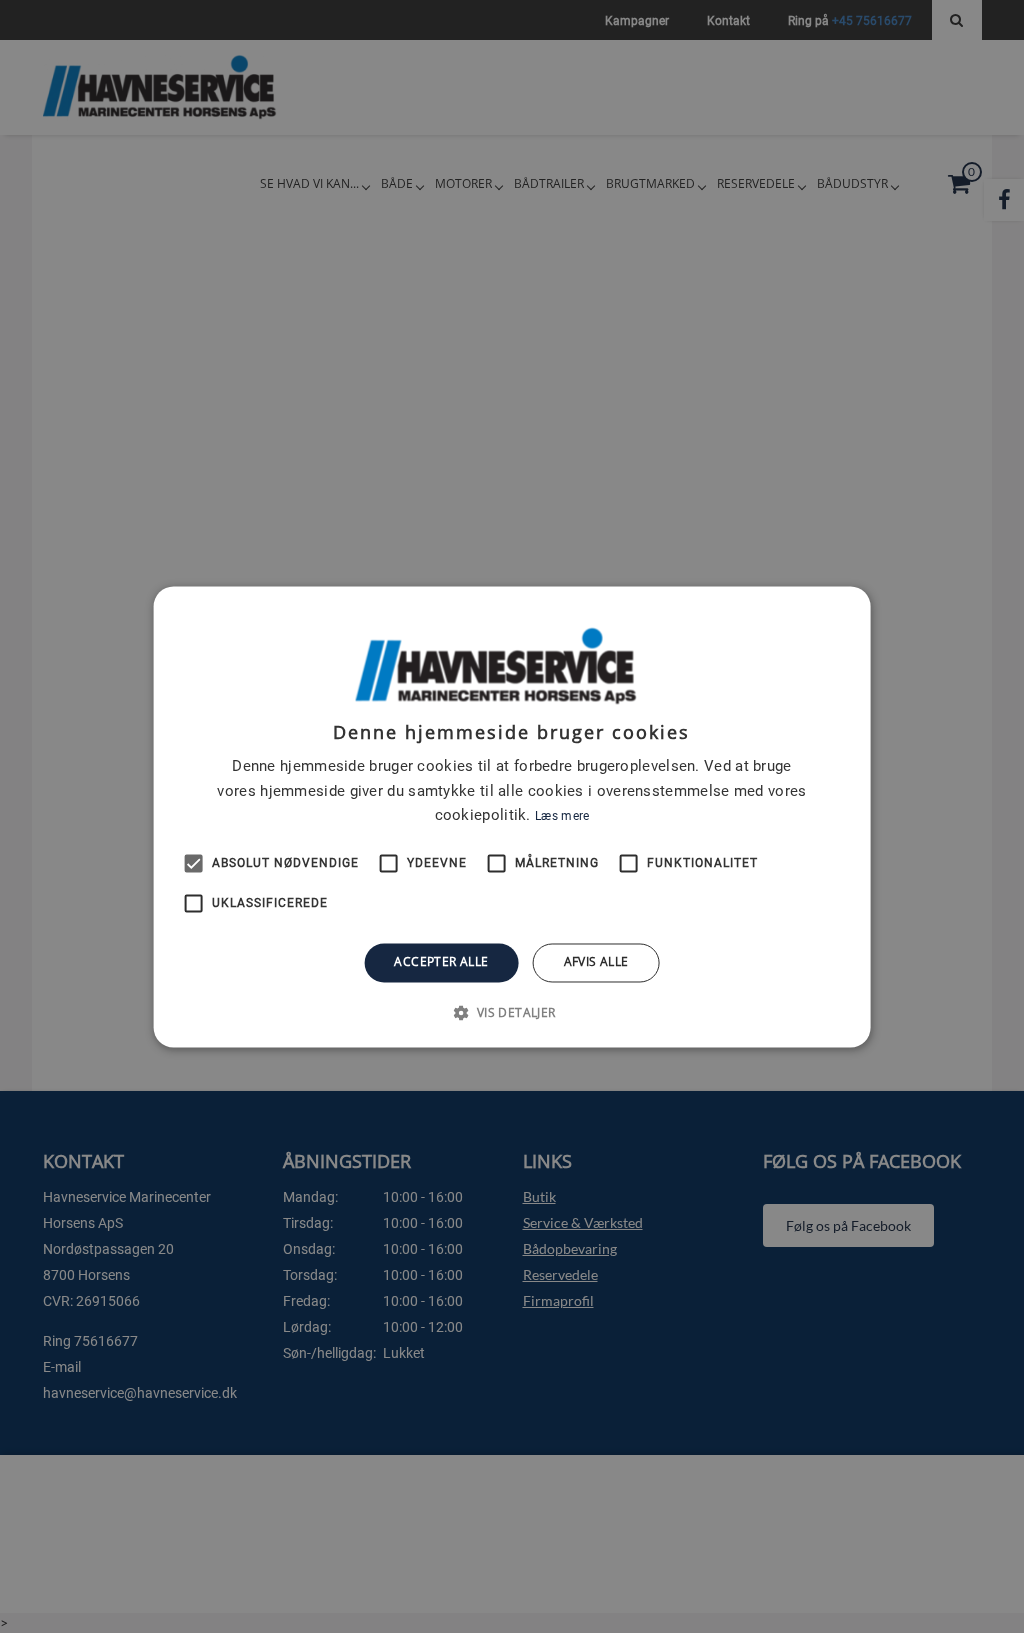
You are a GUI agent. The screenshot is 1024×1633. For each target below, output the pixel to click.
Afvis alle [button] (596, 962)
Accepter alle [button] (441, 962)
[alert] (512, 816)
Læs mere (562, 817)
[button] (511, 1012)
